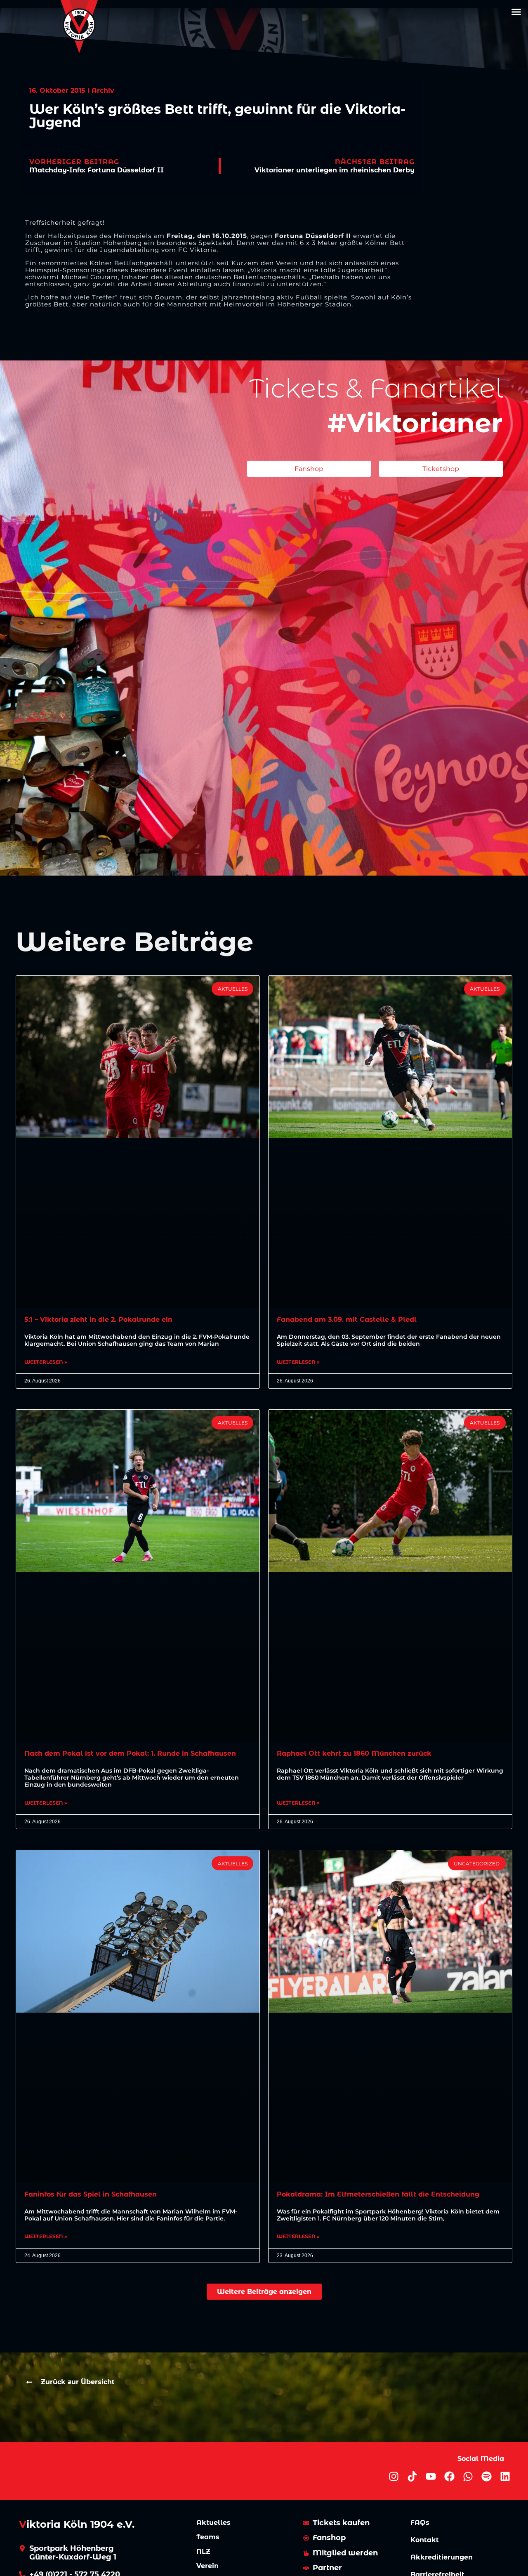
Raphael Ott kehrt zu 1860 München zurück (354, 1753)
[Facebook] (449, 2476)
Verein (207, 2566)
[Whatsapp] (468, 2476)
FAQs (420, 2523)
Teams (208, 2537)
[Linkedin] (505, 2476)
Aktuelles (213, 2523)
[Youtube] (431, 2476)
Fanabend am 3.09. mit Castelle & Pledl (347, 1320)
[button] (516, 12)
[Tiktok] (412, 2476)
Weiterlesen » (46, 1362)
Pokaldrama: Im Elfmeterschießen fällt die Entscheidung (378, 2194)
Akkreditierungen (442, 2557)
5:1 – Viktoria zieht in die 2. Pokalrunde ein (98, 1320)
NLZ (203, 2551)
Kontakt (425, 2540)
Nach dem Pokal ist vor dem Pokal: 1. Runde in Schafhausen (130, 1753)
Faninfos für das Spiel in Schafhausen (91, 2194)
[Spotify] (487, 2476)
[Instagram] (394, 2476)
